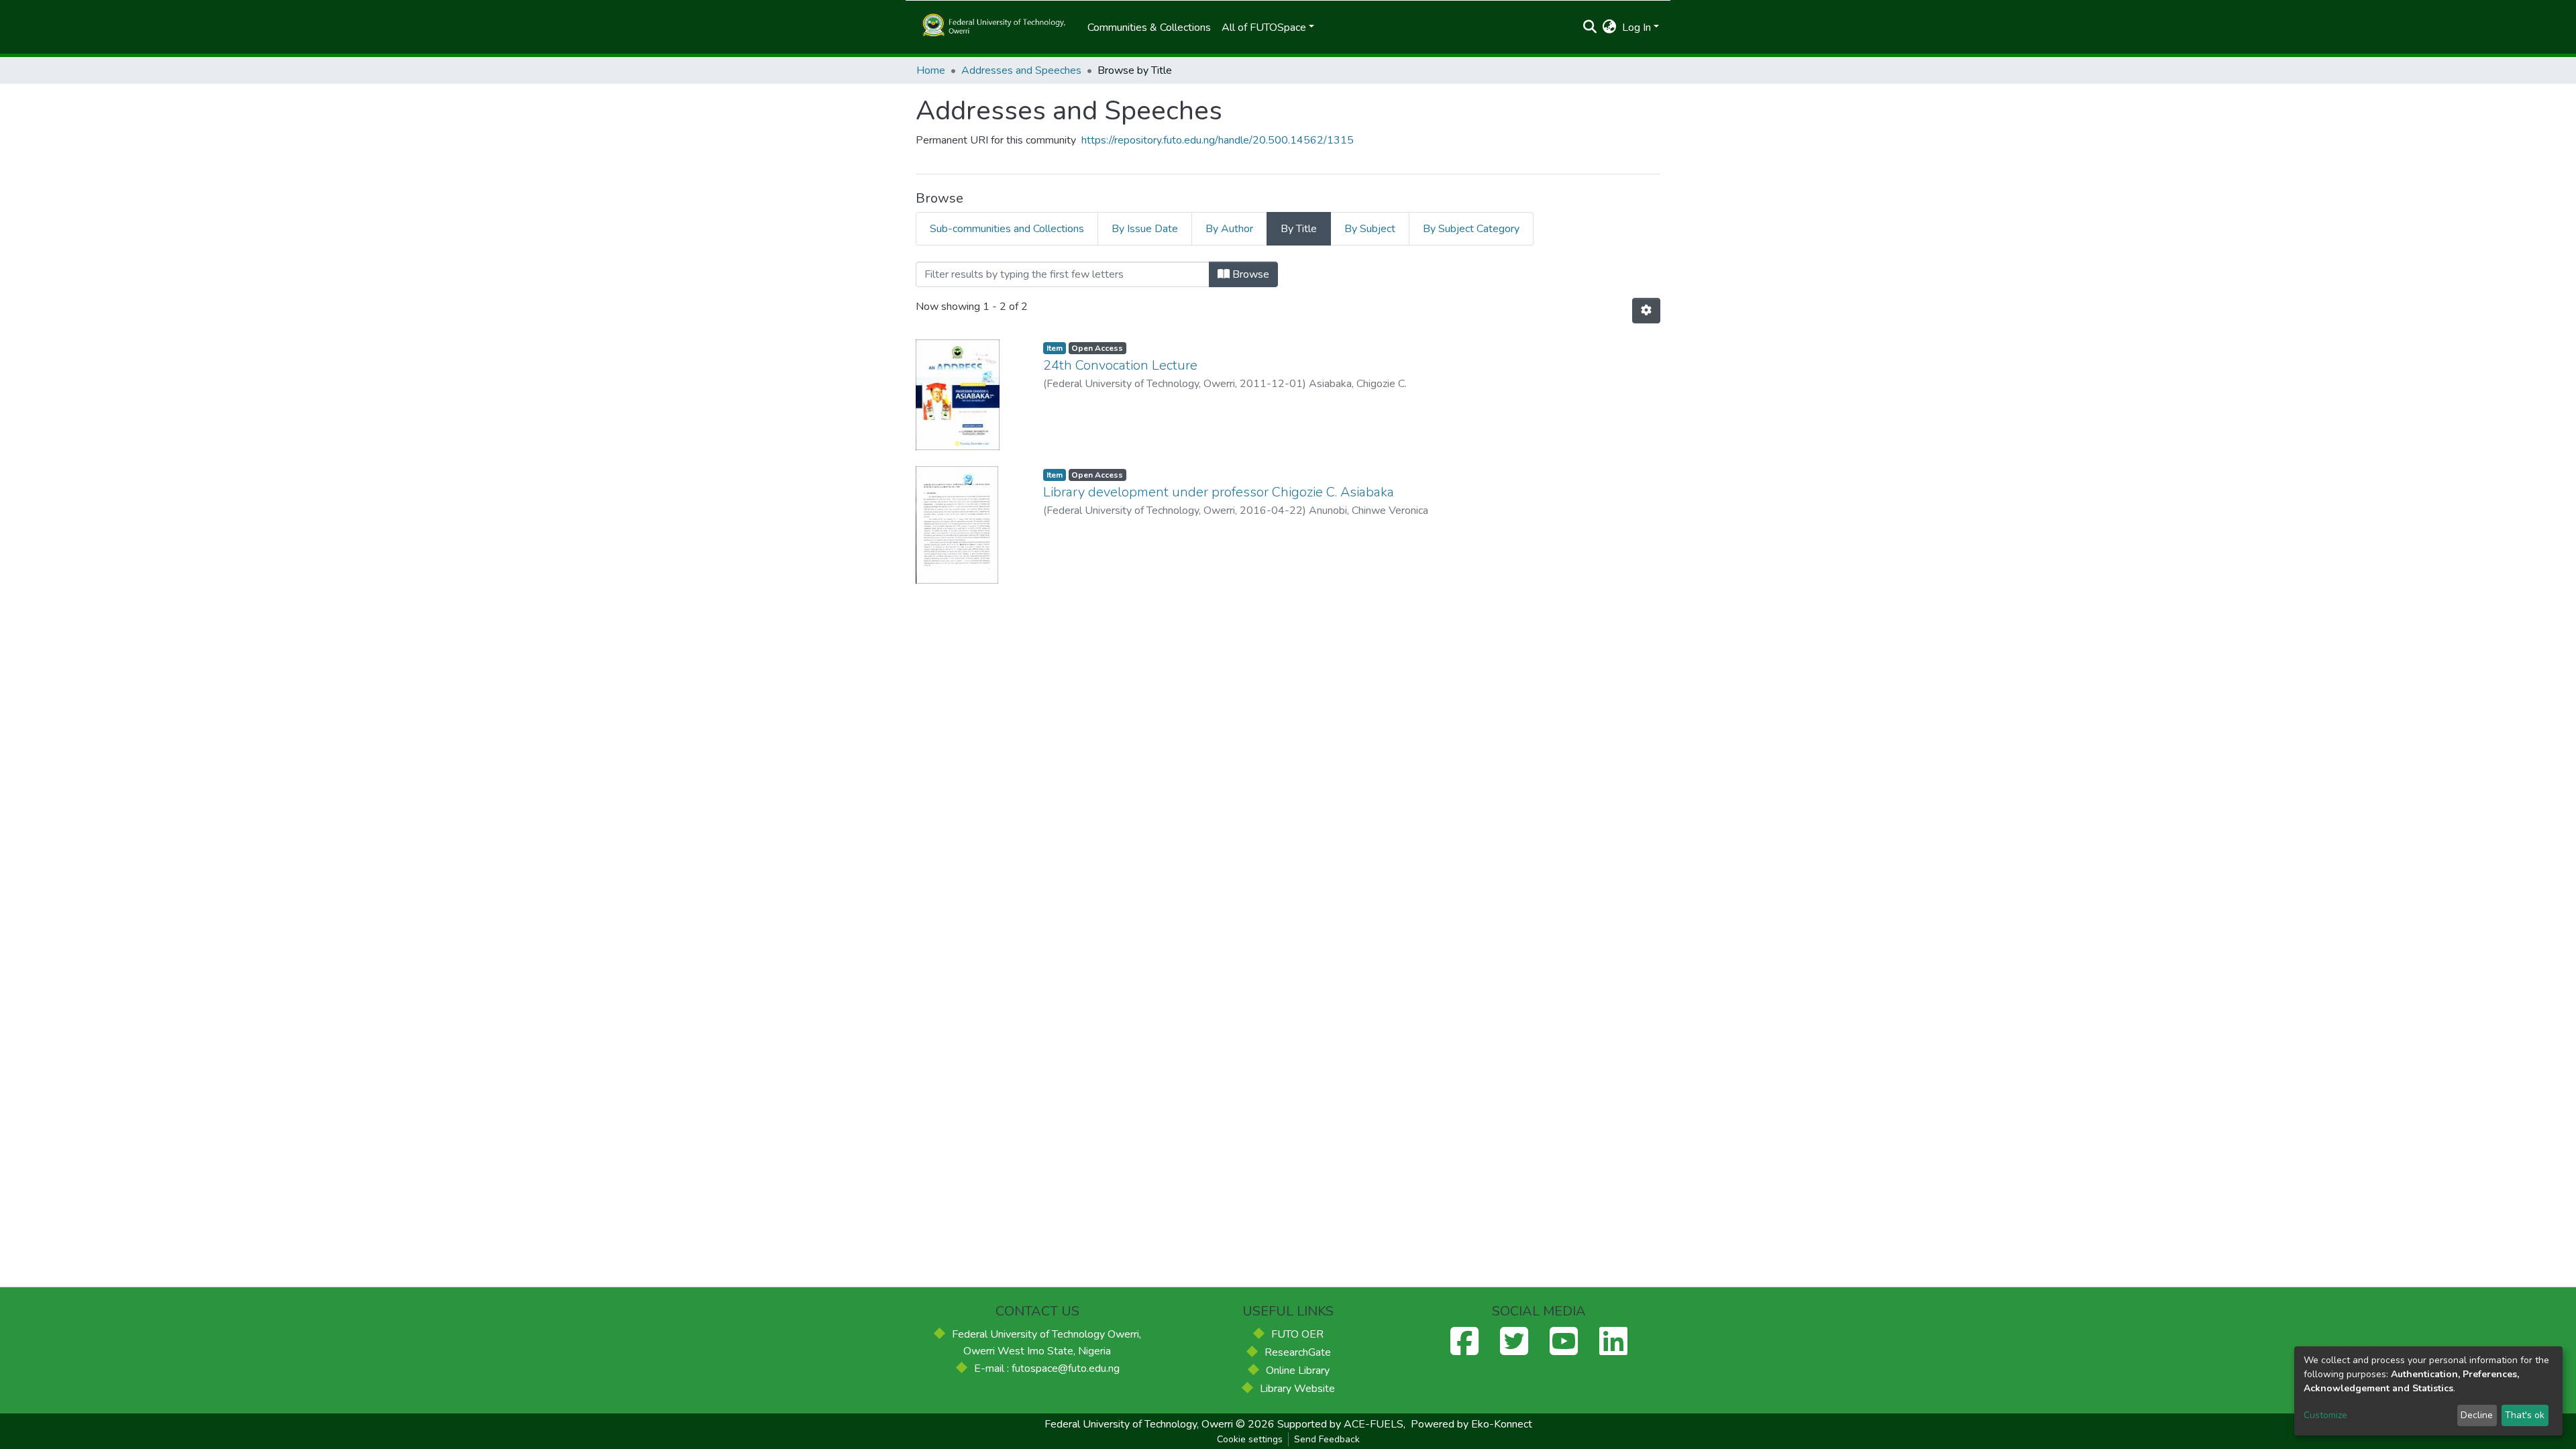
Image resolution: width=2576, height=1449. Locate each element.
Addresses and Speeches (1021, 70)
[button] (1610, 28)
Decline (2477, 1415)
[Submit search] (1590, 28)
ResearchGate (1298, 1352)
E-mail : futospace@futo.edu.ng (1047, 1368)
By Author (1229, 229)
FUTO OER (1297, 1334)
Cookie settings (1250, 1439)
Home (931, 70)
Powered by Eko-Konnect (1471, 1424)
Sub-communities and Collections (1007, 229)
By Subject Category (1471, 229)
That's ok (2525, 1415)
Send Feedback (1327, 1439)
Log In (1636, 28)
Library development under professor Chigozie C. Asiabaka (1219, 492)
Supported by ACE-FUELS (1340, 1424)
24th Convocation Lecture (1120, 365)
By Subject (1370, 229)
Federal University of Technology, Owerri (1139, 1424)
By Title (1299, 229)
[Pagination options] (1646, 311)
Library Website (1297, 1389)
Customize (2325, 1415)
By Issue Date (1145, 229)
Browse (1249, 274)
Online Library (1298, 1371)
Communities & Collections (1149, 28)
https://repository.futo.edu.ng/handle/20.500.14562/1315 (1218, 140)
